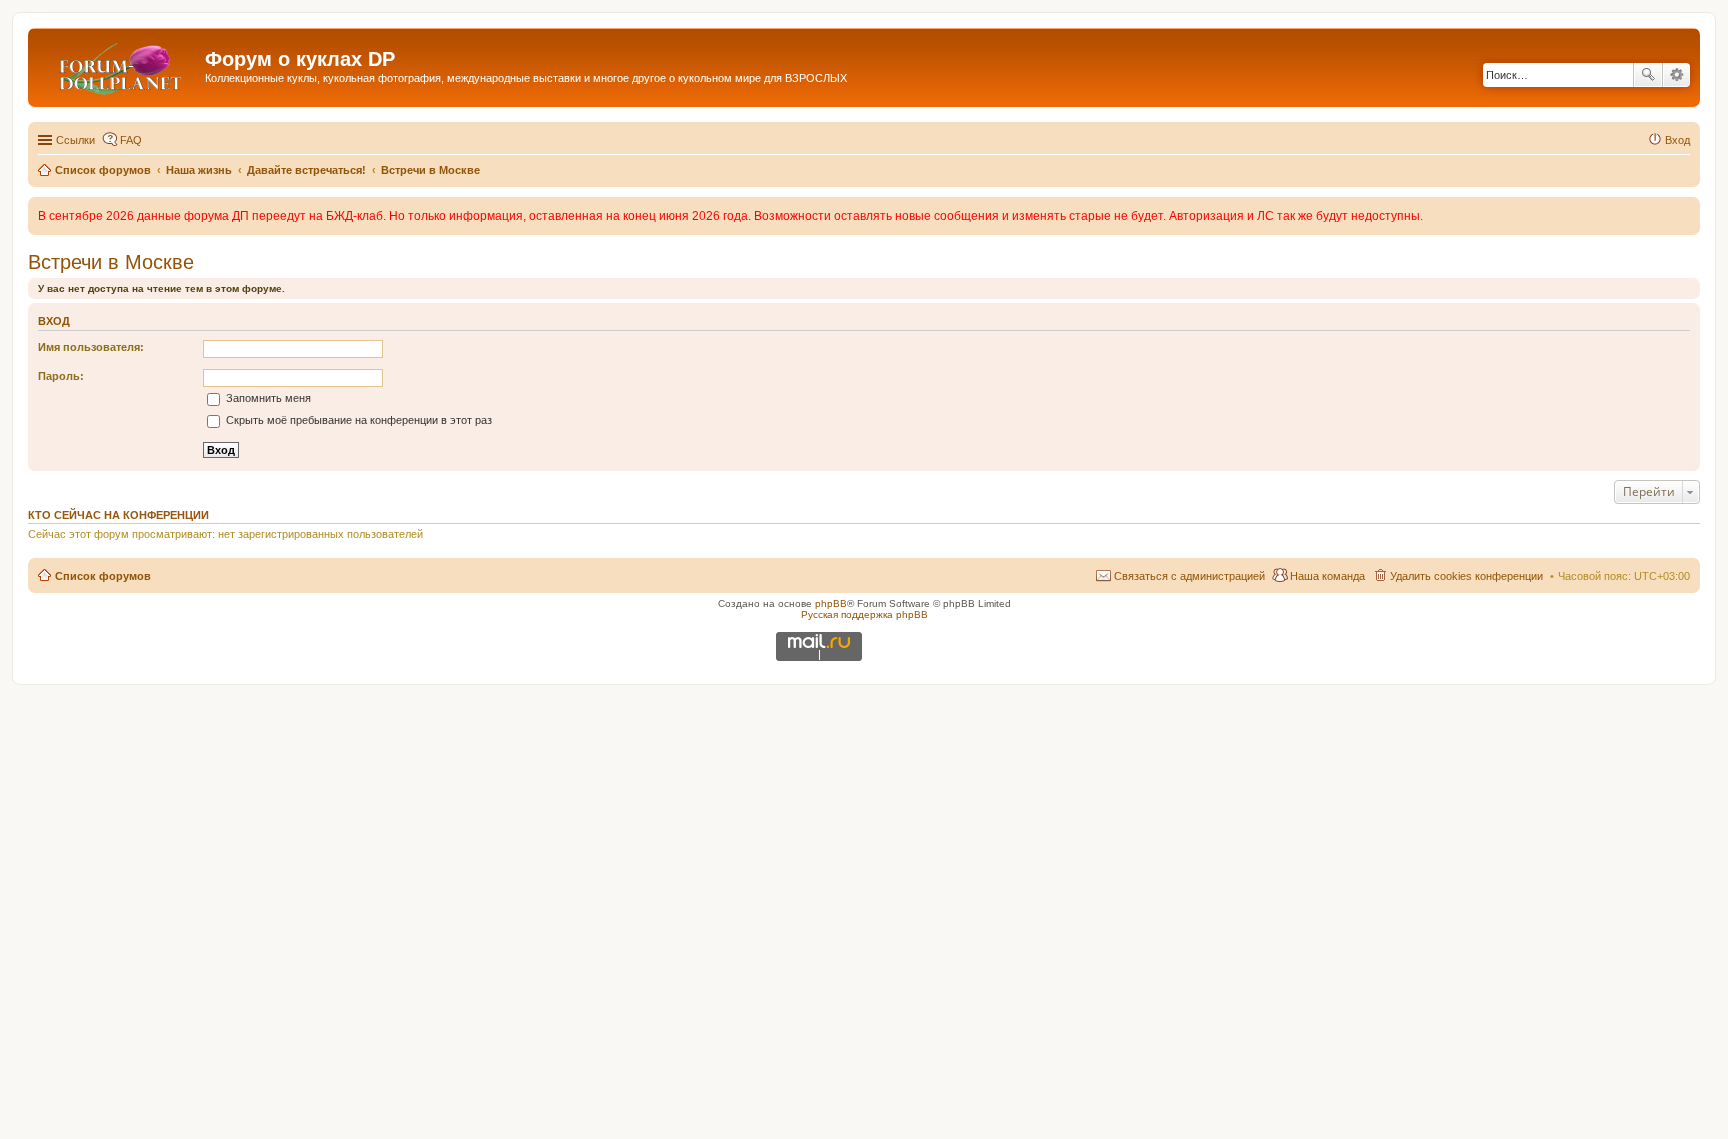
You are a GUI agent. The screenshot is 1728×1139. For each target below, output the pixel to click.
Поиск (1648, 75)
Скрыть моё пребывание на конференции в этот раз (357, 420)
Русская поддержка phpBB (864, 614)
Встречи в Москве (111, 262)
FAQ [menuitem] (131, 140)
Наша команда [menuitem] (1327, 576)
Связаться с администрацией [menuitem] (1189, 576)
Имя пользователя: (91, 347)
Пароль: (61, 376)
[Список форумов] (119, 65)
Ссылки (75, 140)
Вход (54, 321)
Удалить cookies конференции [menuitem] (1466, 576)
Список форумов (103, 576)
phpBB (831, 603)
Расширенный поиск (1676, 75)
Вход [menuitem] (1677, 140)
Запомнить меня (267, 398)
